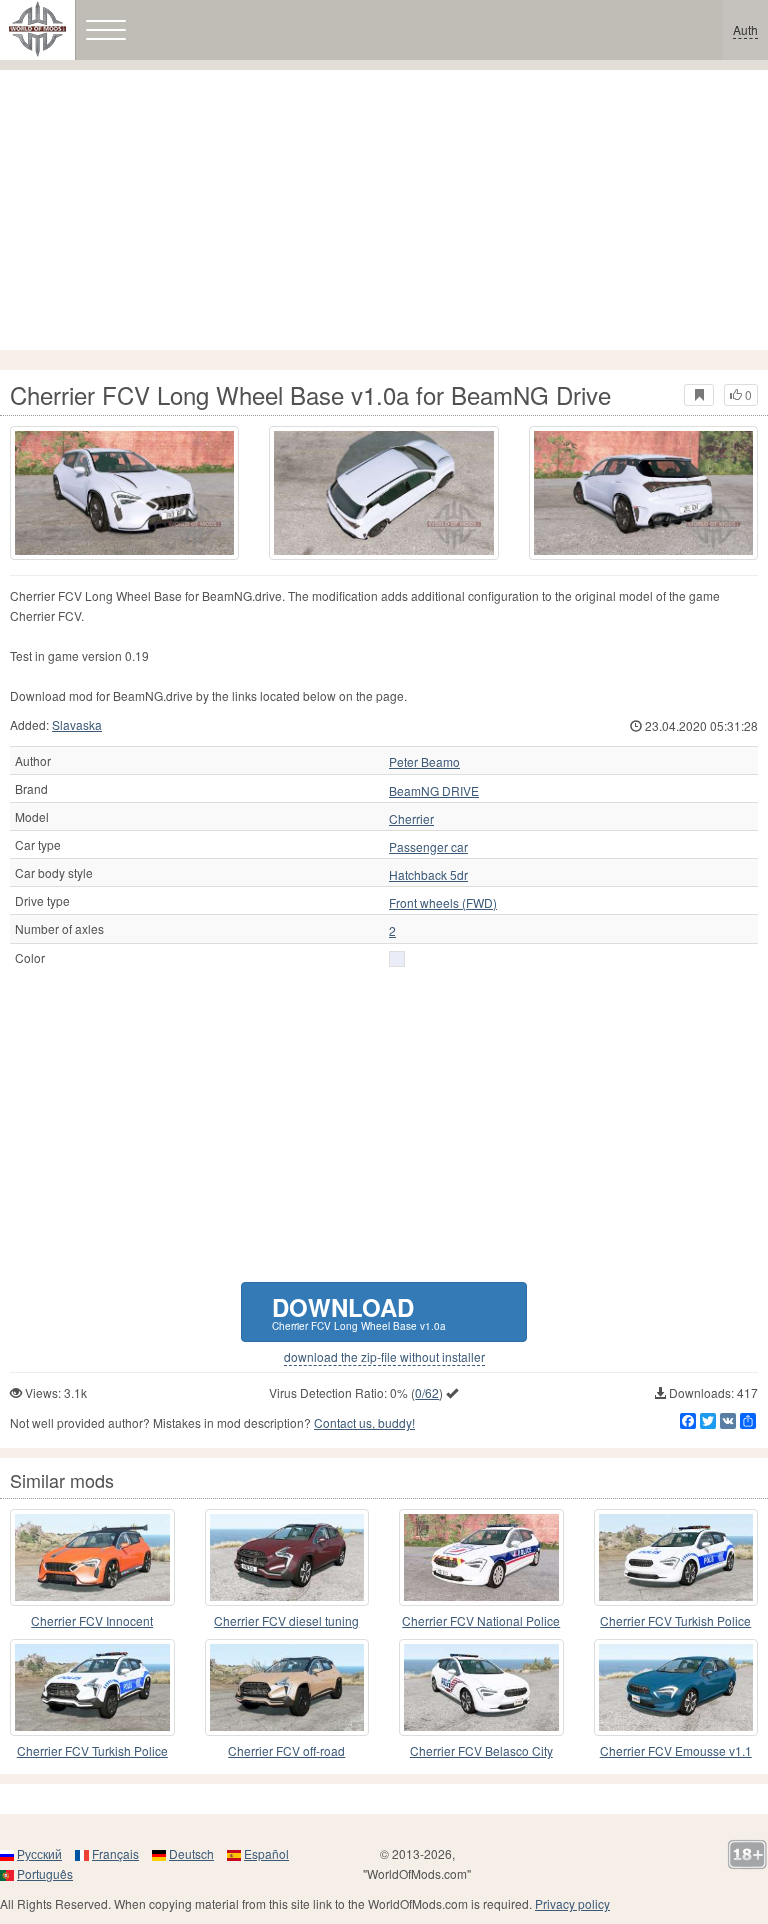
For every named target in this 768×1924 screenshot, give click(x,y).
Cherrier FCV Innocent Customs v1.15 (92, 1621)
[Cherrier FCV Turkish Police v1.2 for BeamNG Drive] (676, 1557)
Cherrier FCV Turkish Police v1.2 (675, 1621)
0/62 (427, 1392)
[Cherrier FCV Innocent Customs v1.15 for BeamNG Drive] (92, 1557)
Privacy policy (572, 1903)
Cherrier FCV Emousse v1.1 (676, 1750)
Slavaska (77, 724)
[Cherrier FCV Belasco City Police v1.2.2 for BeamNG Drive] (481, 1687)
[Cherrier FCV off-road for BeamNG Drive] (287, 1687)
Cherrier (411, 819)
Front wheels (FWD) (443, 903)
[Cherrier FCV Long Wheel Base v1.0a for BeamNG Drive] (124, 493)
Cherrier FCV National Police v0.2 (481, 1621)
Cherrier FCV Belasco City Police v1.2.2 (481, 1751)
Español (266, 1853)
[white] (397, 959)
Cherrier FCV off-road (286, 1750)
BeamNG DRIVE (434, 791)
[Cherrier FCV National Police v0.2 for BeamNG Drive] (481, 1557)
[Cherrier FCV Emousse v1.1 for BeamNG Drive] (676, 1687)
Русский (39, 1853)
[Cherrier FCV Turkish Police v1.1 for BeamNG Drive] (92, 1687)
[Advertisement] (384, 210)
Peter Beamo (424, 762)
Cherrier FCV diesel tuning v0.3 (286, 1621)
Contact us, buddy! (364, 1422)
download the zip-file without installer (384, 1357)
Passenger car (428, 847)
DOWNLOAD (359, 1311)
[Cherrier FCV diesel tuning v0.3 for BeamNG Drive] (287, 1557)
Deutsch (191, 1853)
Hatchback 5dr (428, 875)
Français (115, 1853)
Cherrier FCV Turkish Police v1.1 (92, 1751)
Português (45, 1873)
